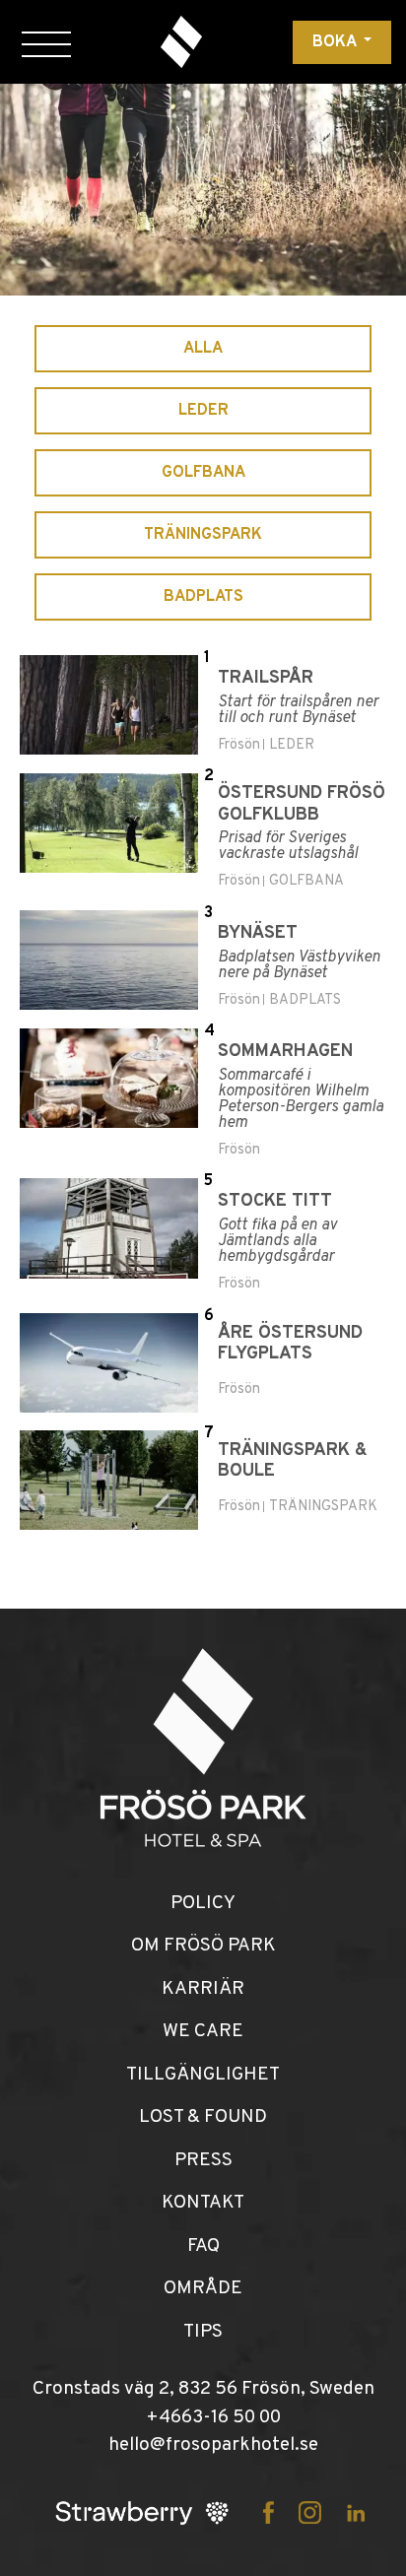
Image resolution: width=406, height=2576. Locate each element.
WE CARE (203, 2031)
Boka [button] (336, 42)
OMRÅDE (203, 2288)
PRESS (203, 2160)
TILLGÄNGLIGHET (203, 2075)
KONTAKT (203, 2203)
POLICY (203, 1903)
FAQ (203, 2246)
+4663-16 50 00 (213, 2417)
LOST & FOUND (203, 2117)
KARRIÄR (203, 1989)
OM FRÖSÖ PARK (203, 1946)
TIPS (203, 2332)
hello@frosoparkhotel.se (213, 2445)
